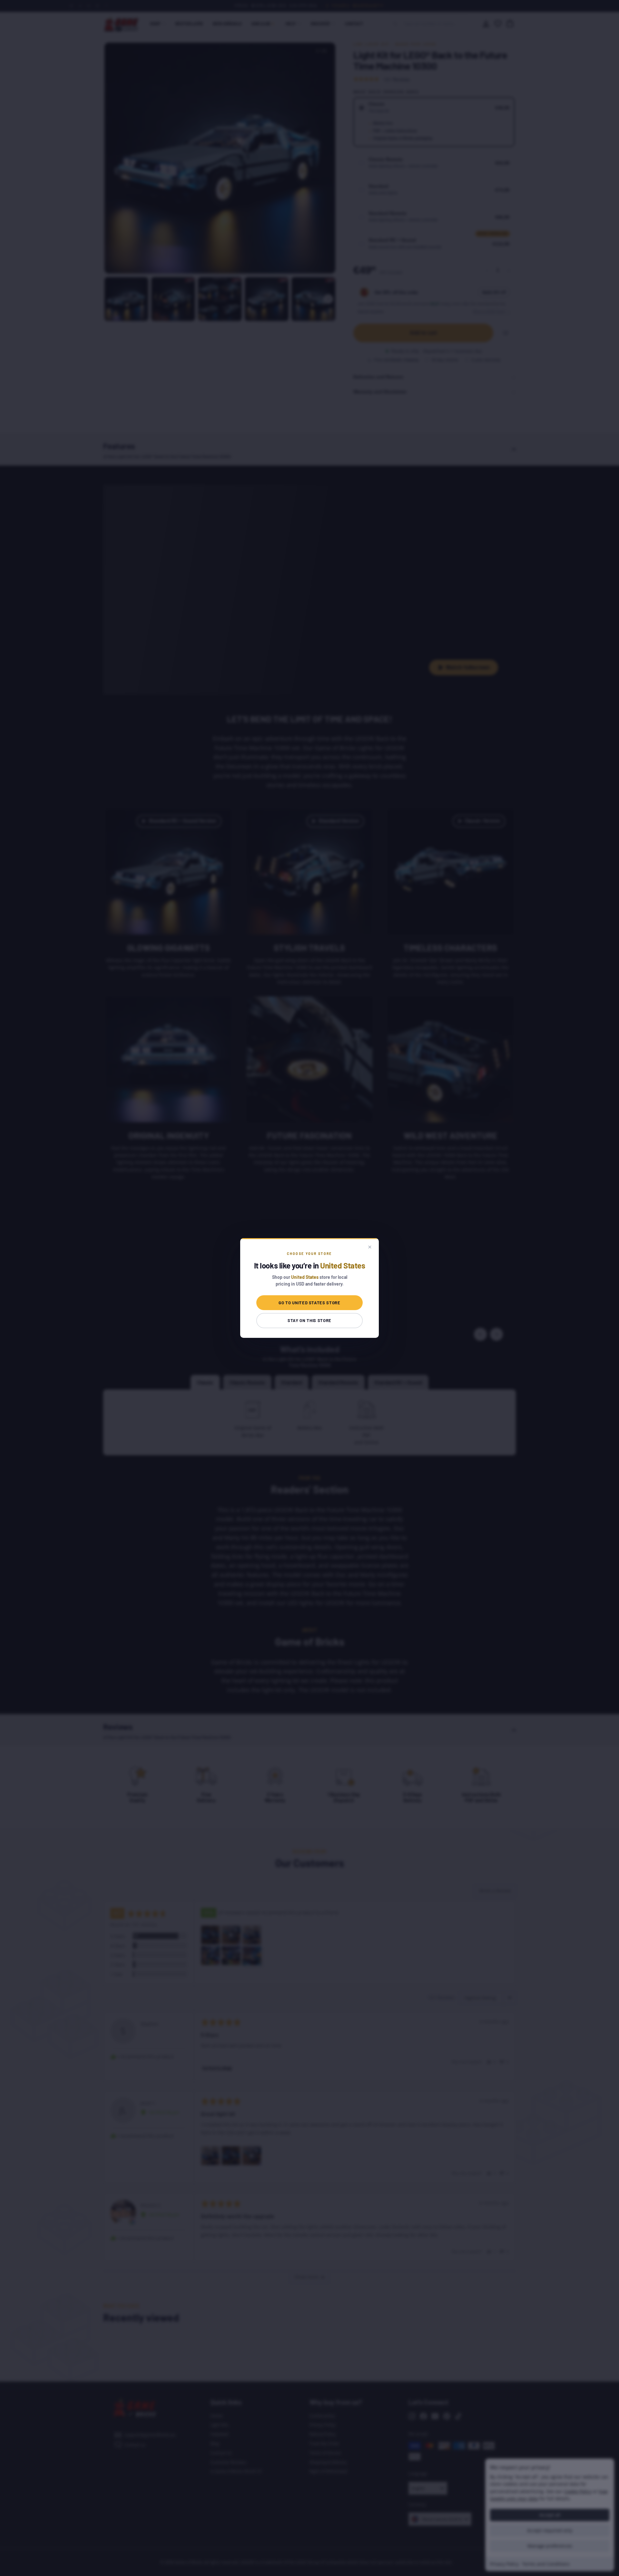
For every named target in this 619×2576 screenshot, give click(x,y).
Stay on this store (309, 1320)
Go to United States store (309, 1303)
